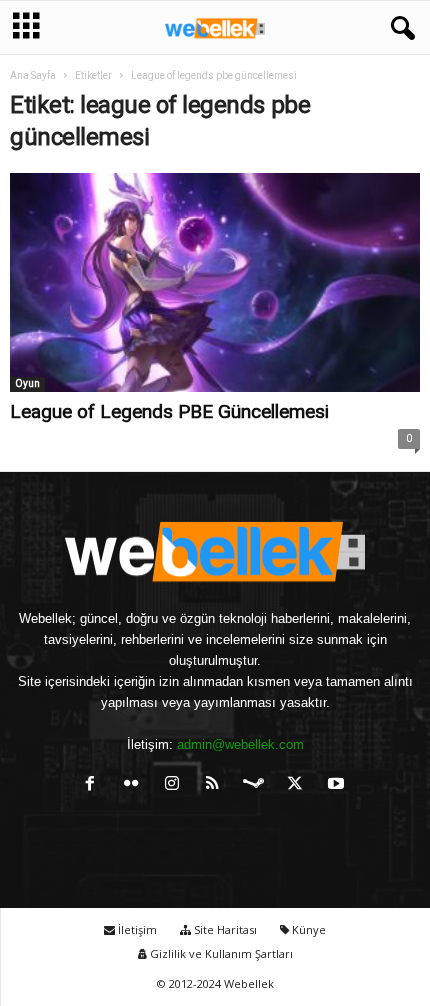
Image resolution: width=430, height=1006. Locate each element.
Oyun (27, 383)
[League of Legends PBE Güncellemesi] (215, 282)
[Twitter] (299, 785)
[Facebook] (94, 785)
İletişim (136, 929)
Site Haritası (224, 929)
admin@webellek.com (240, 744)
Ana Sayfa (33, 75)
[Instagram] (176, 785)
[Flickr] (135, 785)
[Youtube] (338, 785)
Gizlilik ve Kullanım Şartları (220, 953)
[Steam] (258, 785)
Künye (307, 929)
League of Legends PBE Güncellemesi (169, 411)
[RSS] (217, 785)
